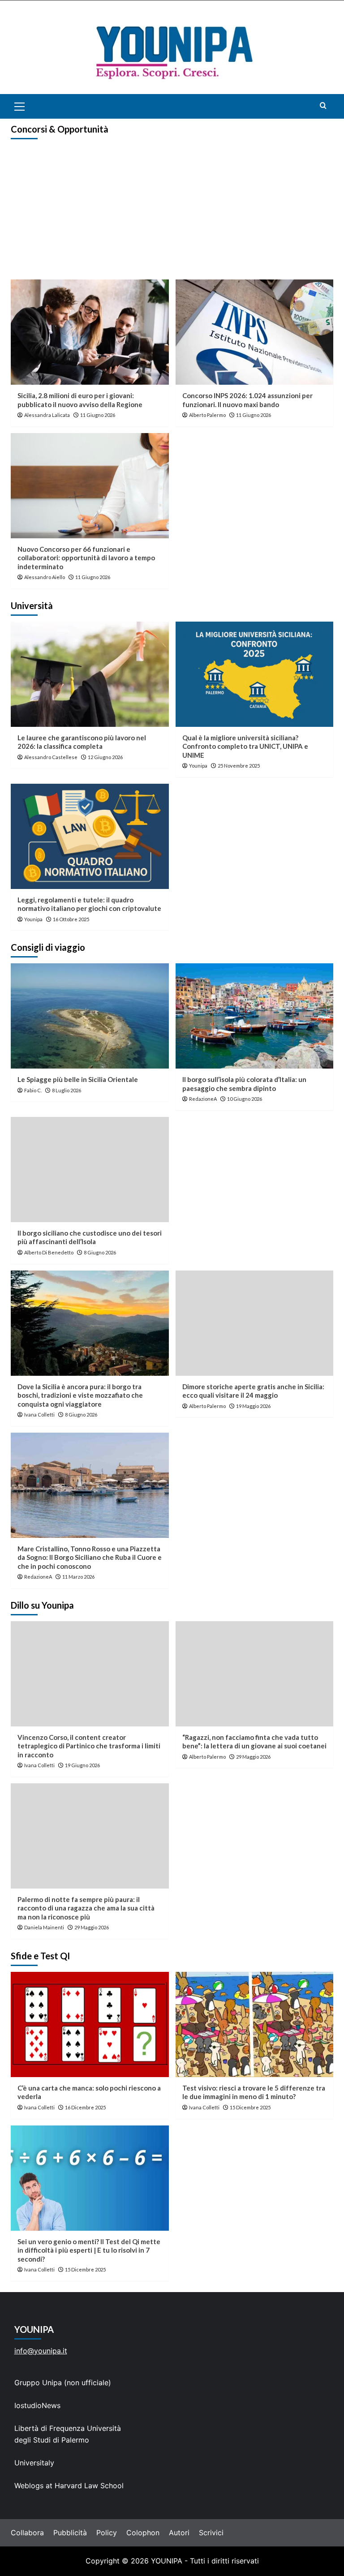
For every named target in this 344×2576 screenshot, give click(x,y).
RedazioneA (203, 1099)
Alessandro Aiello (45, 577)
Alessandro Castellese (51, 757)
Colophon (143, 2533)
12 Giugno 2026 (105, 757)
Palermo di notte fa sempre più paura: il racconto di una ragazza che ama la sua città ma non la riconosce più (86, 1908)
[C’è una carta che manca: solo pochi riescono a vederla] (90, 2024)
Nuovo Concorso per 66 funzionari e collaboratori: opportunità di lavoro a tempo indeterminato (86, 558)
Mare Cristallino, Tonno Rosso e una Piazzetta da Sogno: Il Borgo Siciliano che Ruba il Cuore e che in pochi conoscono (90, 1557)
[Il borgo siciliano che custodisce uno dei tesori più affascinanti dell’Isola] (90, 1170)
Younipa (198, 766)
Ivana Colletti (39, 1415)
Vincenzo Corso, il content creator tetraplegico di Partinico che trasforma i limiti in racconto (89, 1746)
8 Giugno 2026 (100, 1252)
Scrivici (211, 2533)
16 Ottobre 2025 (71, 919)
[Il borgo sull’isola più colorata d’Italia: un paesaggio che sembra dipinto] (255, 1016)
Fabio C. (33, 1090)
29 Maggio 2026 (253, 1757)
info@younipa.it (41, 2351)
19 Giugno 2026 (82, 1765)
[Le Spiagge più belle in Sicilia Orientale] (90, 1016)
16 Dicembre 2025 (85, 2107)
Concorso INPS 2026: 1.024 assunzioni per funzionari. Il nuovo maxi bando (247, 400)
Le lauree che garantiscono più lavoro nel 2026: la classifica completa (82, 742)
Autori (179, 2533)
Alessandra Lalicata (47, 415)
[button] (30, 106)
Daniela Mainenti (44, 1927)
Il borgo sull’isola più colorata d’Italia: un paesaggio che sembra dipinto (244, 1084)
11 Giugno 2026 (98, 415)
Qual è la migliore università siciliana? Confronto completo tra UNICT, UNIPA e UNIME (245, 746)
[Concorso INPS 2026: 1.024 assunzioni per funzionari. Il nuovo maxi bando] (255, 332)
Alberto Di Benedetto (49, 1252)
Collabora (27, 2533)
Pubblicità (70, 2533)
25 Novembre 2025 (239, 766)
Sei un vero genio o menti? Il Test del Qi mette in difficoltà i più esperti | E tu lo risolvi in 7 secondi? (89, 2250)
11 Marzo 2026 (78, 1577)
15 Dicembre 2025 (250, 2107)
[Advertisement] (172, 212)
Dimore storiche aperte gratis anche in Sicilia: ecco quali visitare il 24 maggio (253, 1391)
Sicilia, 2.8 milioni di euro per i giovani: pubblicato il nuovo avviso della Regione (80, 400)
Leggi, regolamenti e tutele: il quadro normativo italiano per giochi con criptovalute (89, 904)
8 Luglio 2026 (67, 1090)
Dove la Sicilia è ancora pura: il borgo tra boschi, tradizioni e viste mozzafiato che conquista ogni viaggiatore (80, 1395)
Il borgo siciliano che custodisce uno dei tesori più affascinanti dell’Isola (90, 1237)
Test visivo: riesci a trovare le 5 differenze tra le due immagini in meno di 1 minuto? (254, 2092)
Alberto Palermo (207, 415)
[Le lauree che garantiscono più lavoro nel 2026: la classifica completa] (90, 674)
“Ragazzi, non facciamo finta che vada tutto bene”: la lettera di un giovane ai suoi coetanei (254, 1742)
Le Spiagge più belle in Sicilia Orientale (78, 1079)
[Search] (323, 105)
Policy (107, 2533)
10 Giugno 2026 (245, 1099)
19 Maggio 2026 (253, 1406)
